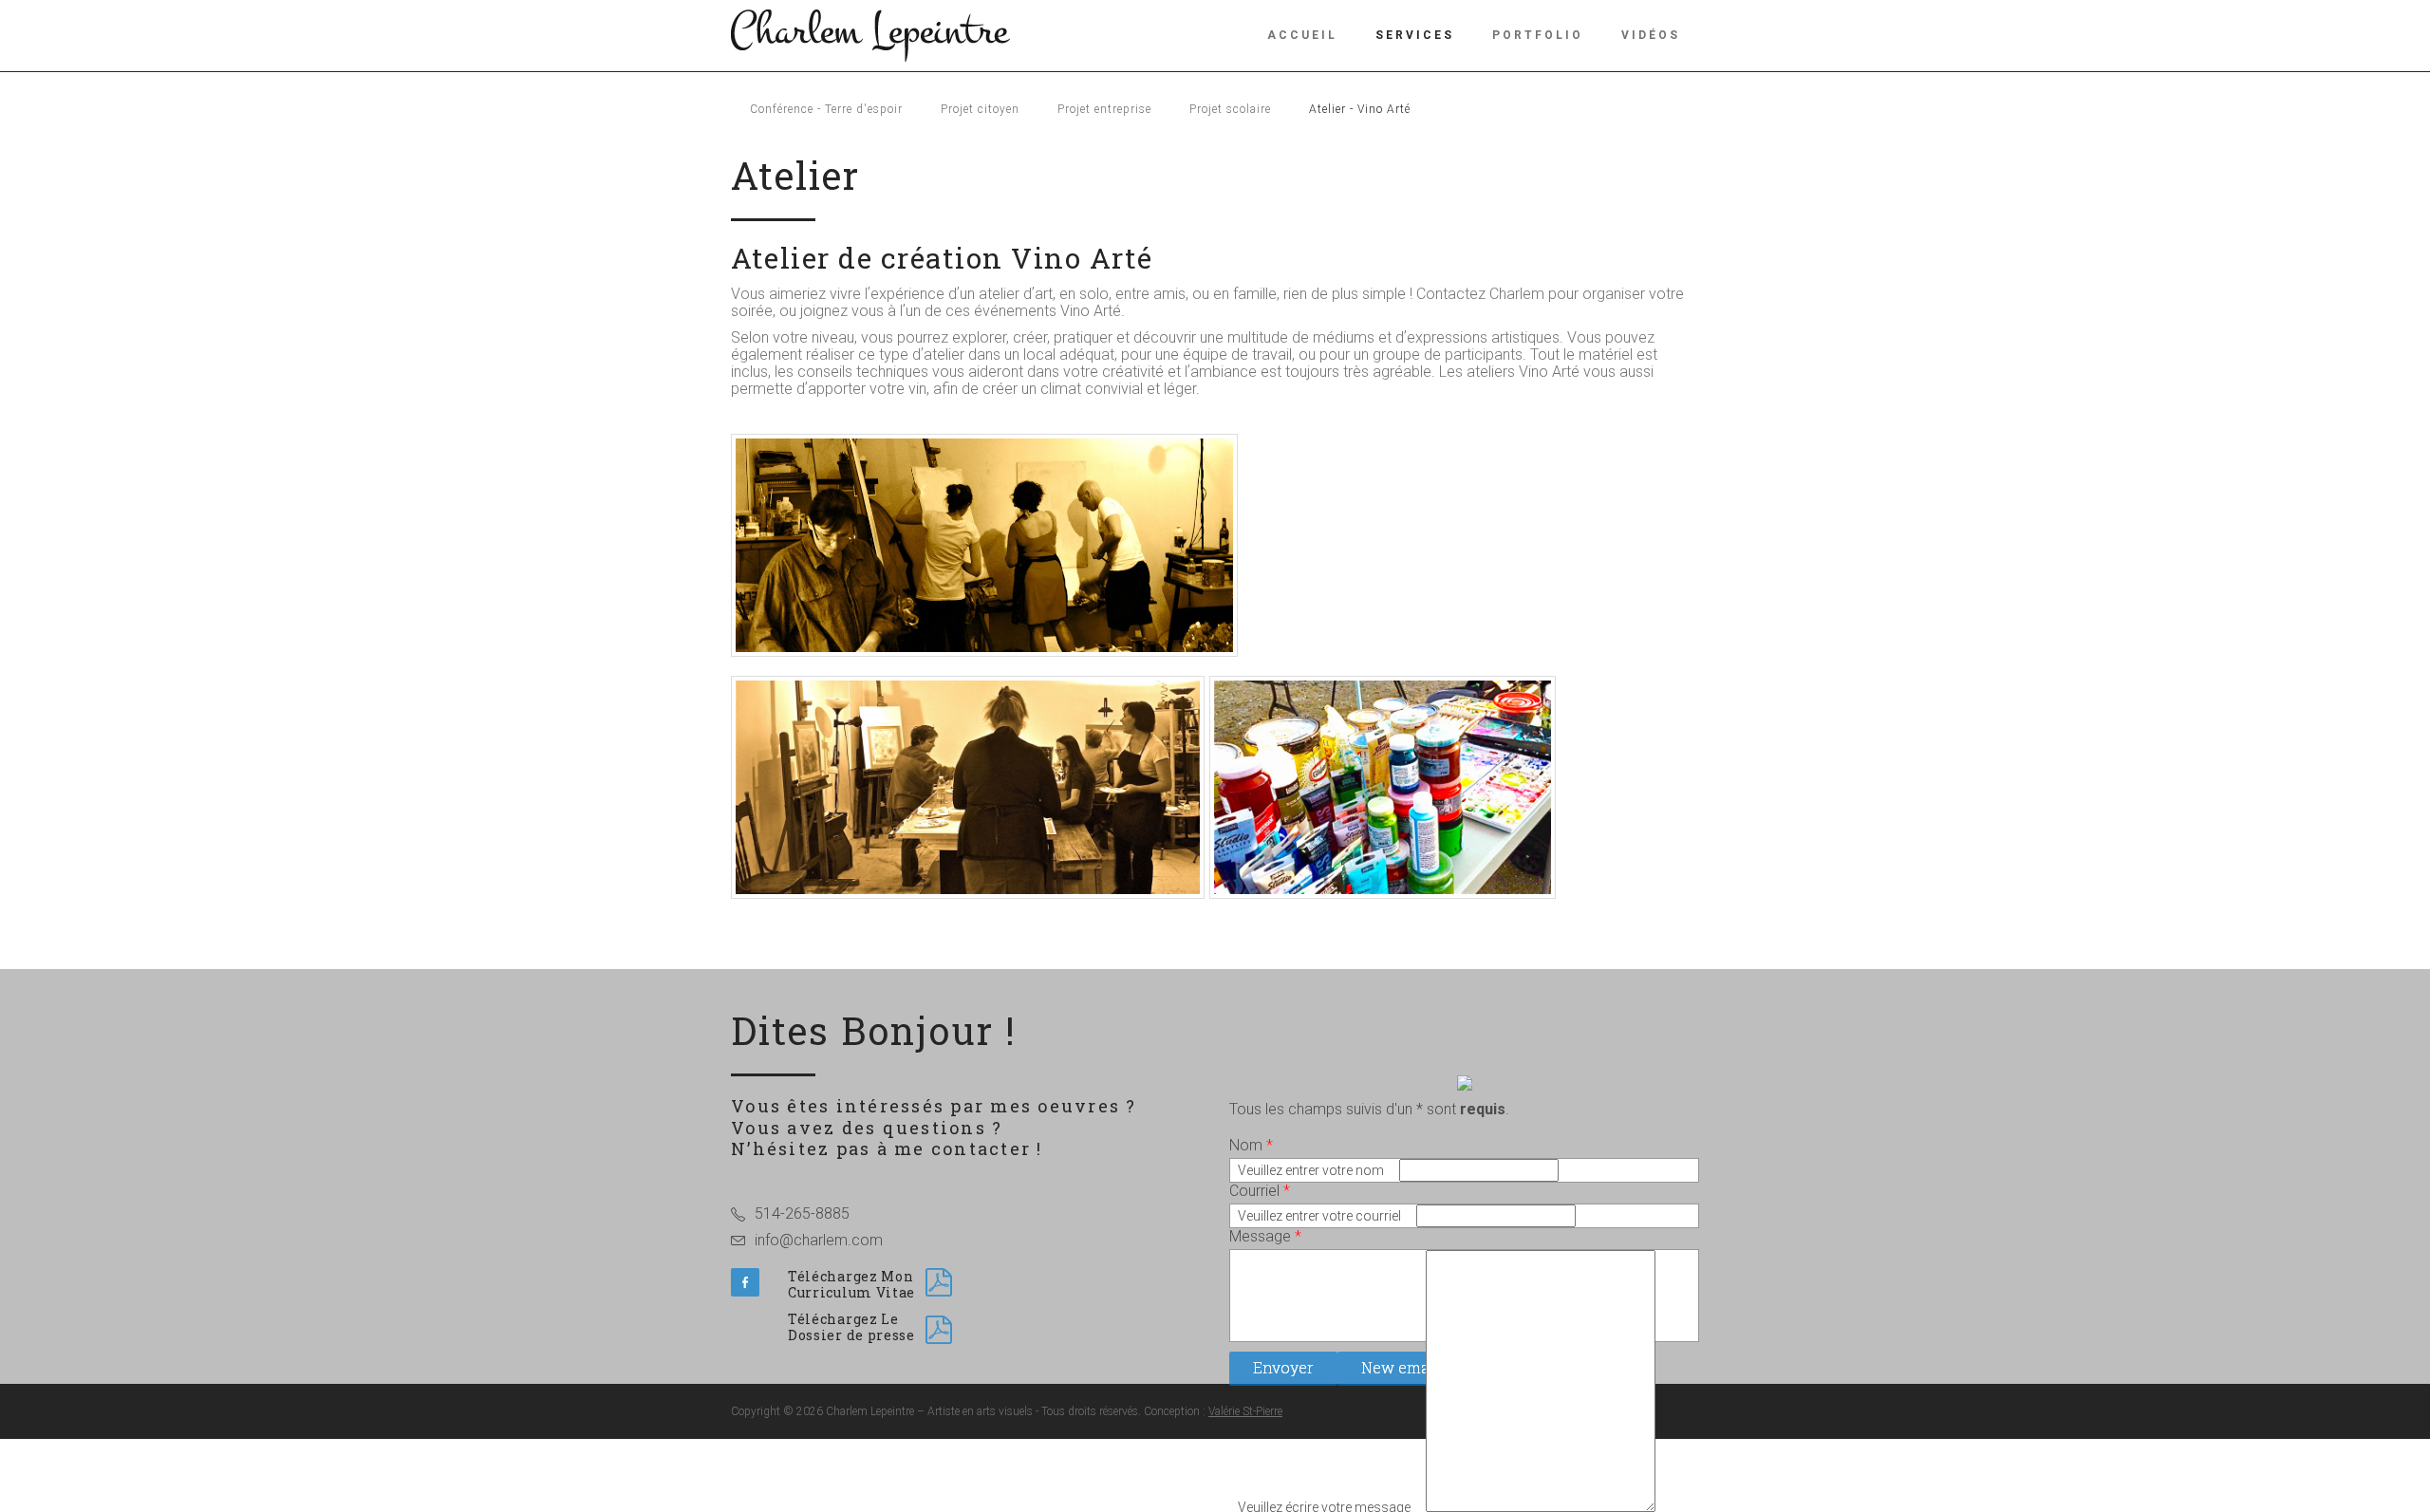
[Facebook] (745, 1282)
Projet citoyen (980, 109)
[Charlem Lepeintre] (870, 34)
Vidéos (1651, 35)
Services (1415, 35)
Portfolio (1538, 35)
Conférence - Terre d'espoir (826, 109)
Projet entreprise (1104, 109)
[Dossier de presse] (939, 1330)
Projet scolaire (1230, 109)
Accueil (1302, 35)
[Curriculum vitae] (939, 1282)
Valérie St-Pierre (1245, 1411)
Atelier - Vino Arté (1360, 109)
